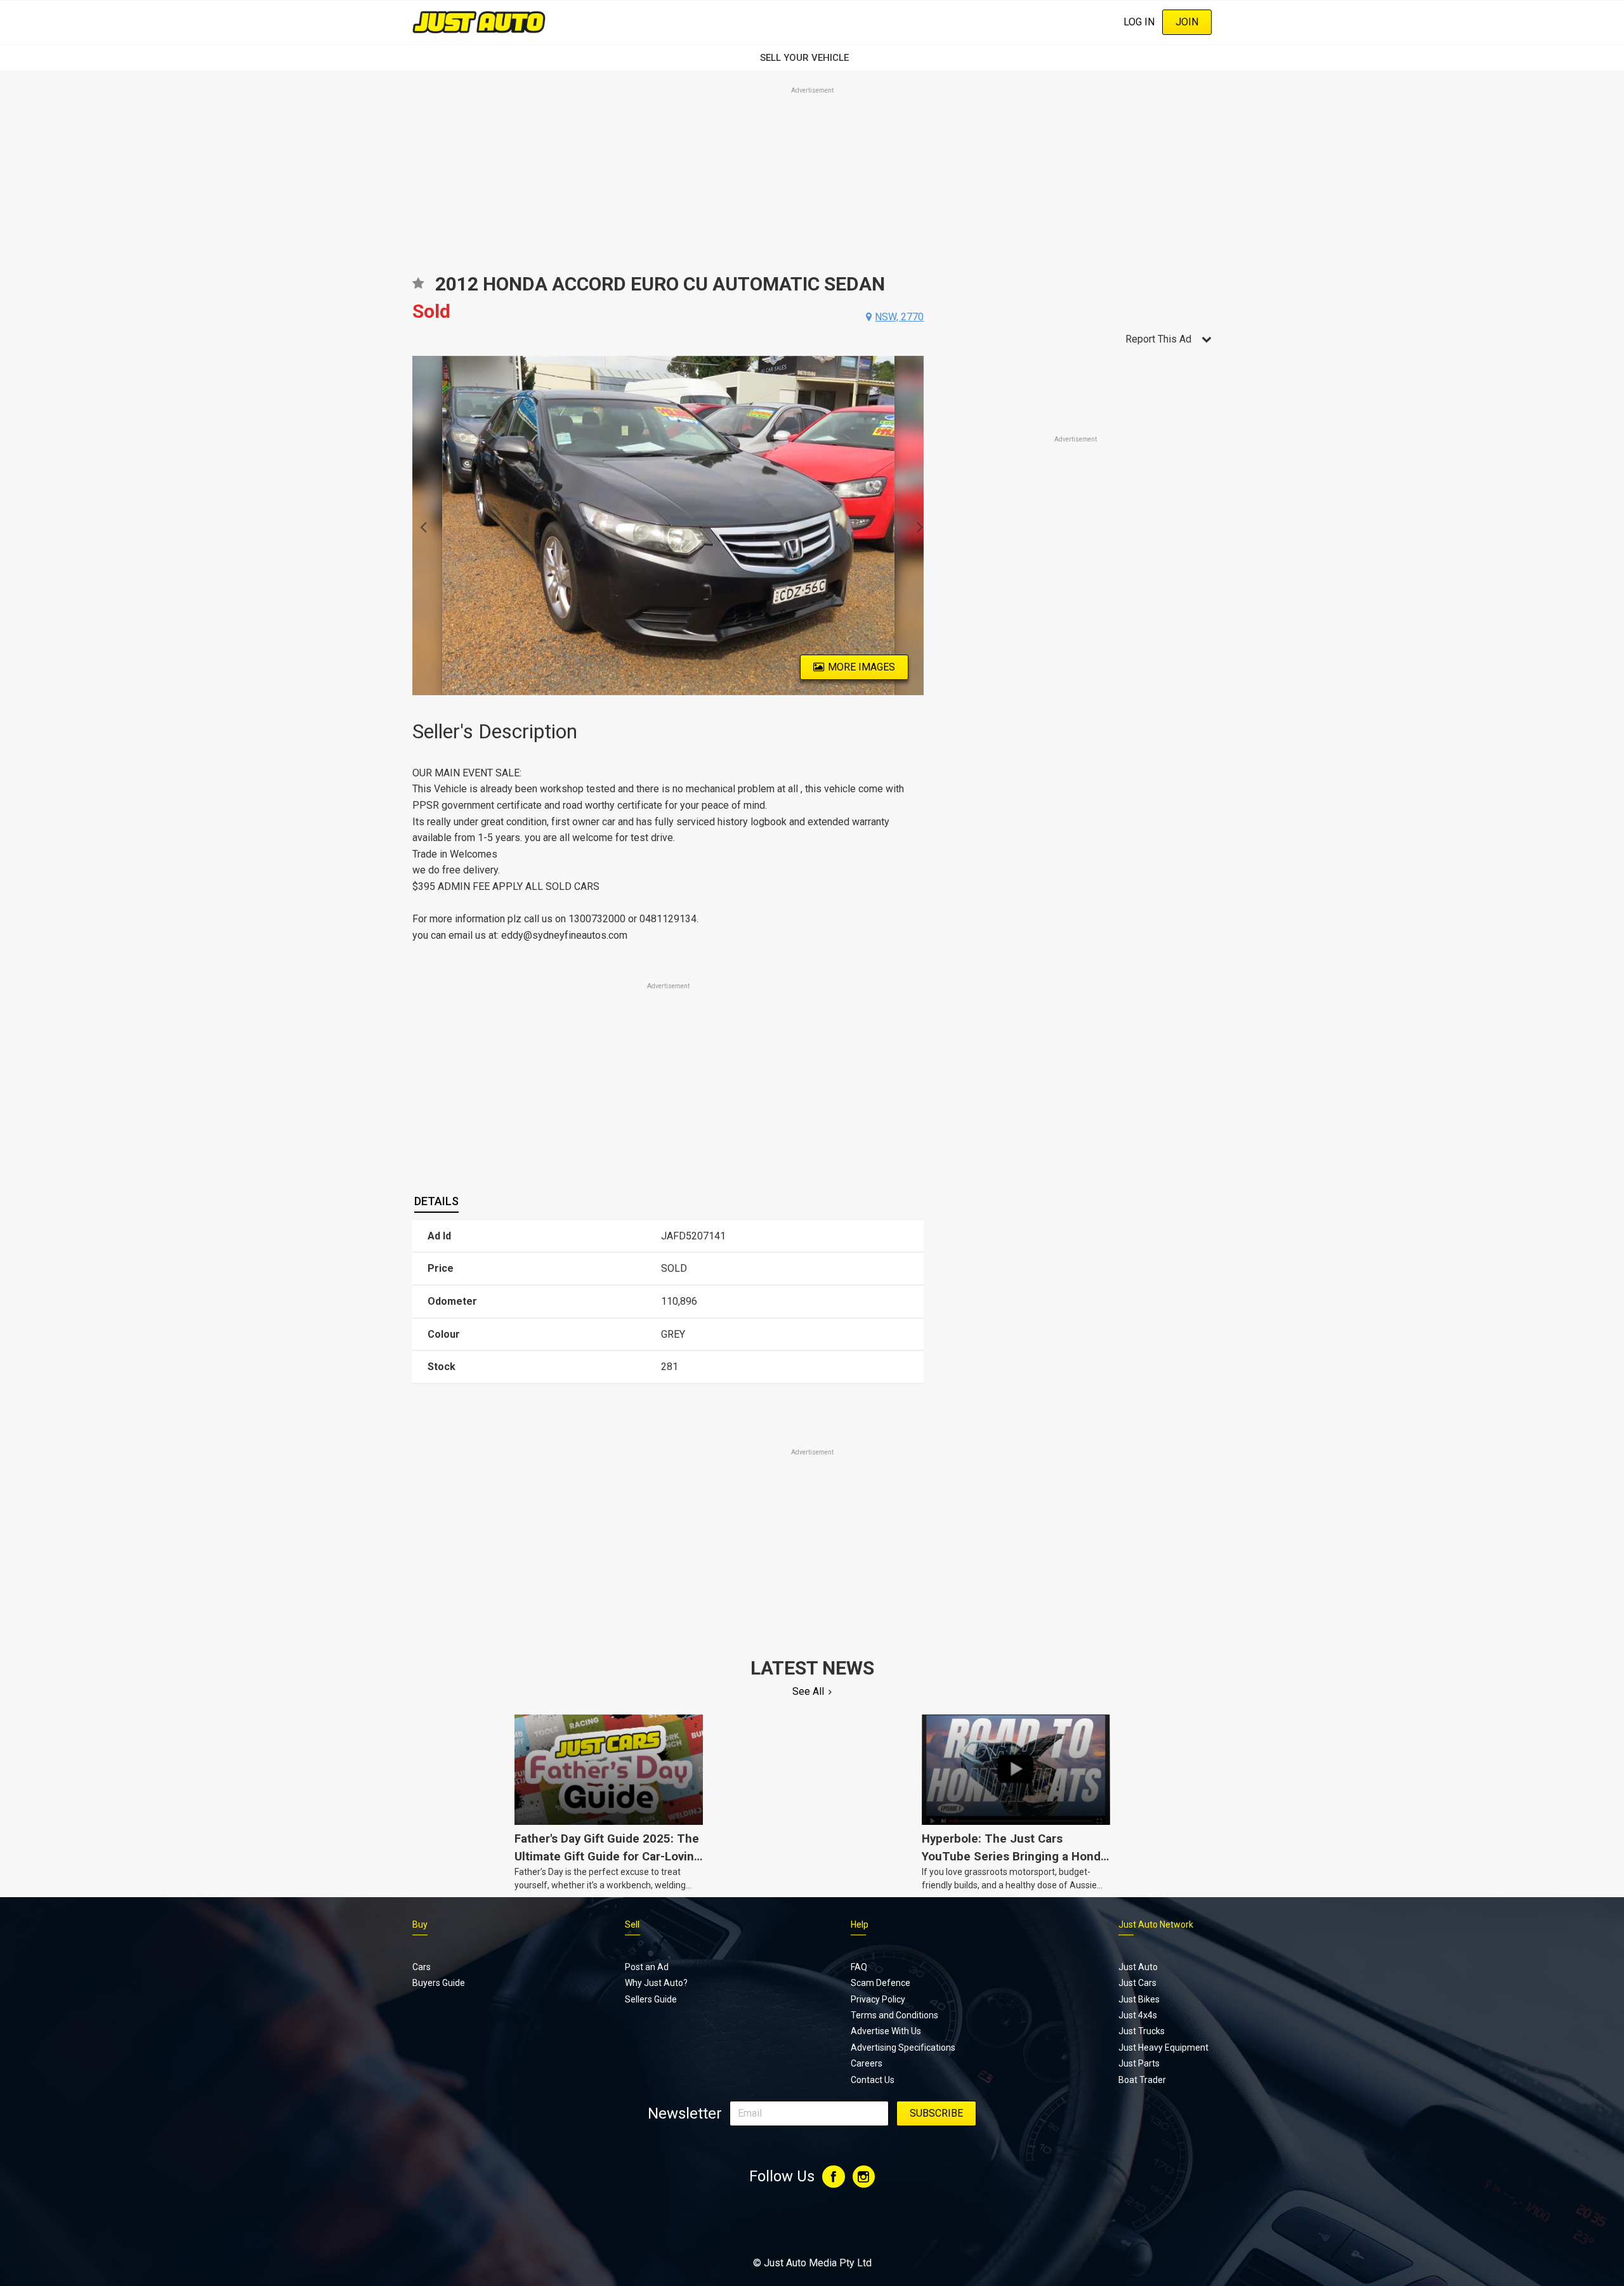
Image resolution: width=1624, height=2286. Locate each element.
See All (808, 1691)
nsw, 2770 (899, 317)
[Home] (479, 22)
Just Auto (1138, 1967)
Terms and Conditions (894, 2015)
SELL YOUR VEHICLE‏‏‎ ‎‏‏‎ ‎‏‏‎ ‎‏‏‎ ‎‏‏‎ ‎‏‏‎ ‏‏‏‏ (812, 58)
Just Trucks (1142, 2031)
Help (860, 1924)
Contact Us (873, 2080)
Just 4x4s (1138, 2015)
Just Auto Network (1156, 1924)
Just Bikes (1139, 1999)
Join (1187, 22)
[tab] (436, 1201)
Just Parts (1139, 2063)
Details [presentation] (436, 1201)
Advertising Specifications (903, 2048)
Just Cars (1137, 1983)
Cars (422, 1967)
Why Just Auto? (656, 1983)
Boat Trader (1142, 2080)
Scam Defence (881, 1983)
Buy (420, 1924)
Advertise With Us (886, 2031)
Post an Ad (647, 1967)
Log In (1139, 22)
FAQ (859, 1967)
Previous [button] (420, 526)
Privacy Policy (878, 1999)
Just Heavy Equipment (1163, 2048)
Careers (867, 2063)
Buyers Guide (439, 1983)
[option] (668, 526)
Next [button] (916, 526)
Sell (632, 1924)
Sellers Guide (651, 1999)
